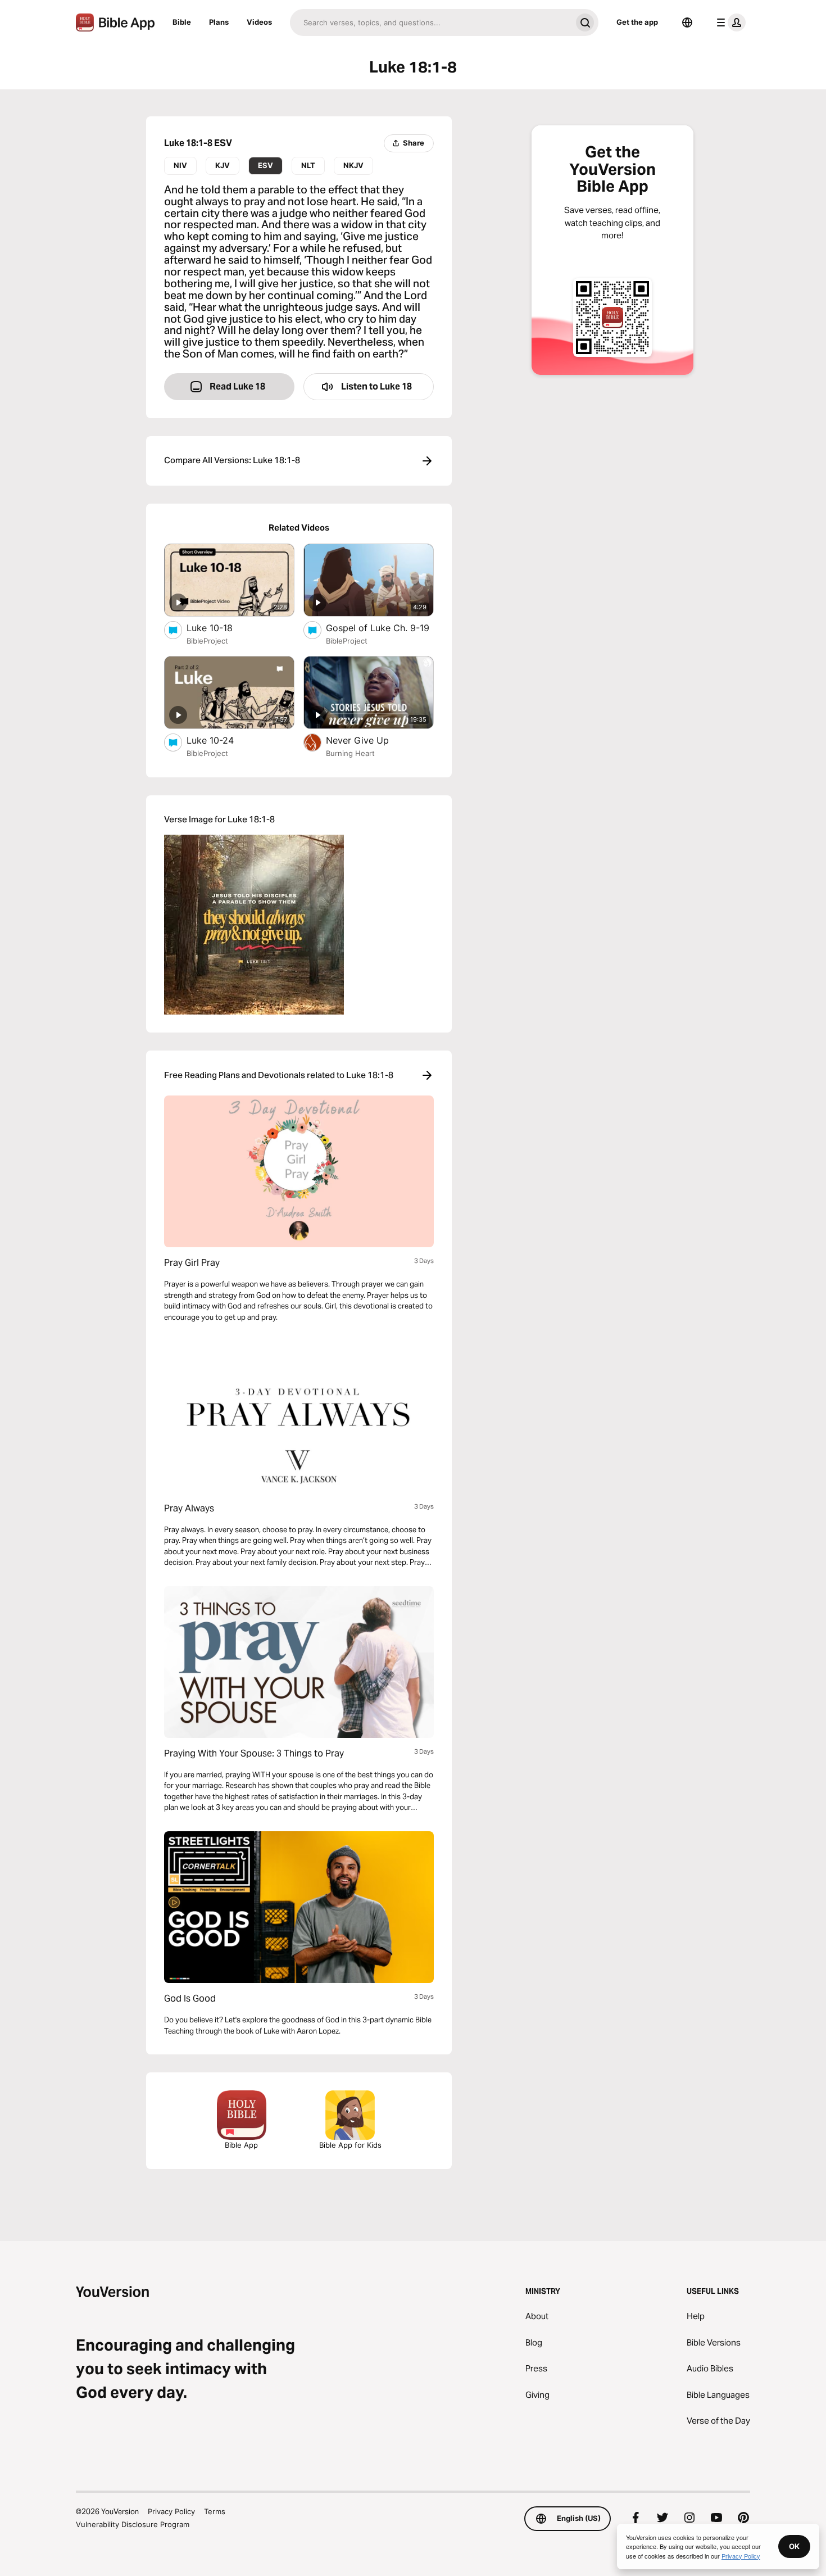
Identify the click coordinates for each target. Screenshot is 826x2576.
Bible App (241, 2145)
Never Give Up (371, 740)
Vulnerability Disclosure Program (133, 2524)
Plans (219, 22)
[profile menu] (729, 22)
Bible (182, 22)
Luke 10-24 (221, 740)
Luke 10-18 (221, 628)
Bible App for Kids (350, 2145)
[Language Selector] (687, 22)
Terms (215, 2511)
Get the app (637, 22)
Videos (259, 22)
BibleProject (207, 641)
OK (794, 2546)
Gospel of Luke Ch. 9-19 (380, 628)
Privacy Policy (171, 2511)
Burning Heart (350, 753)
